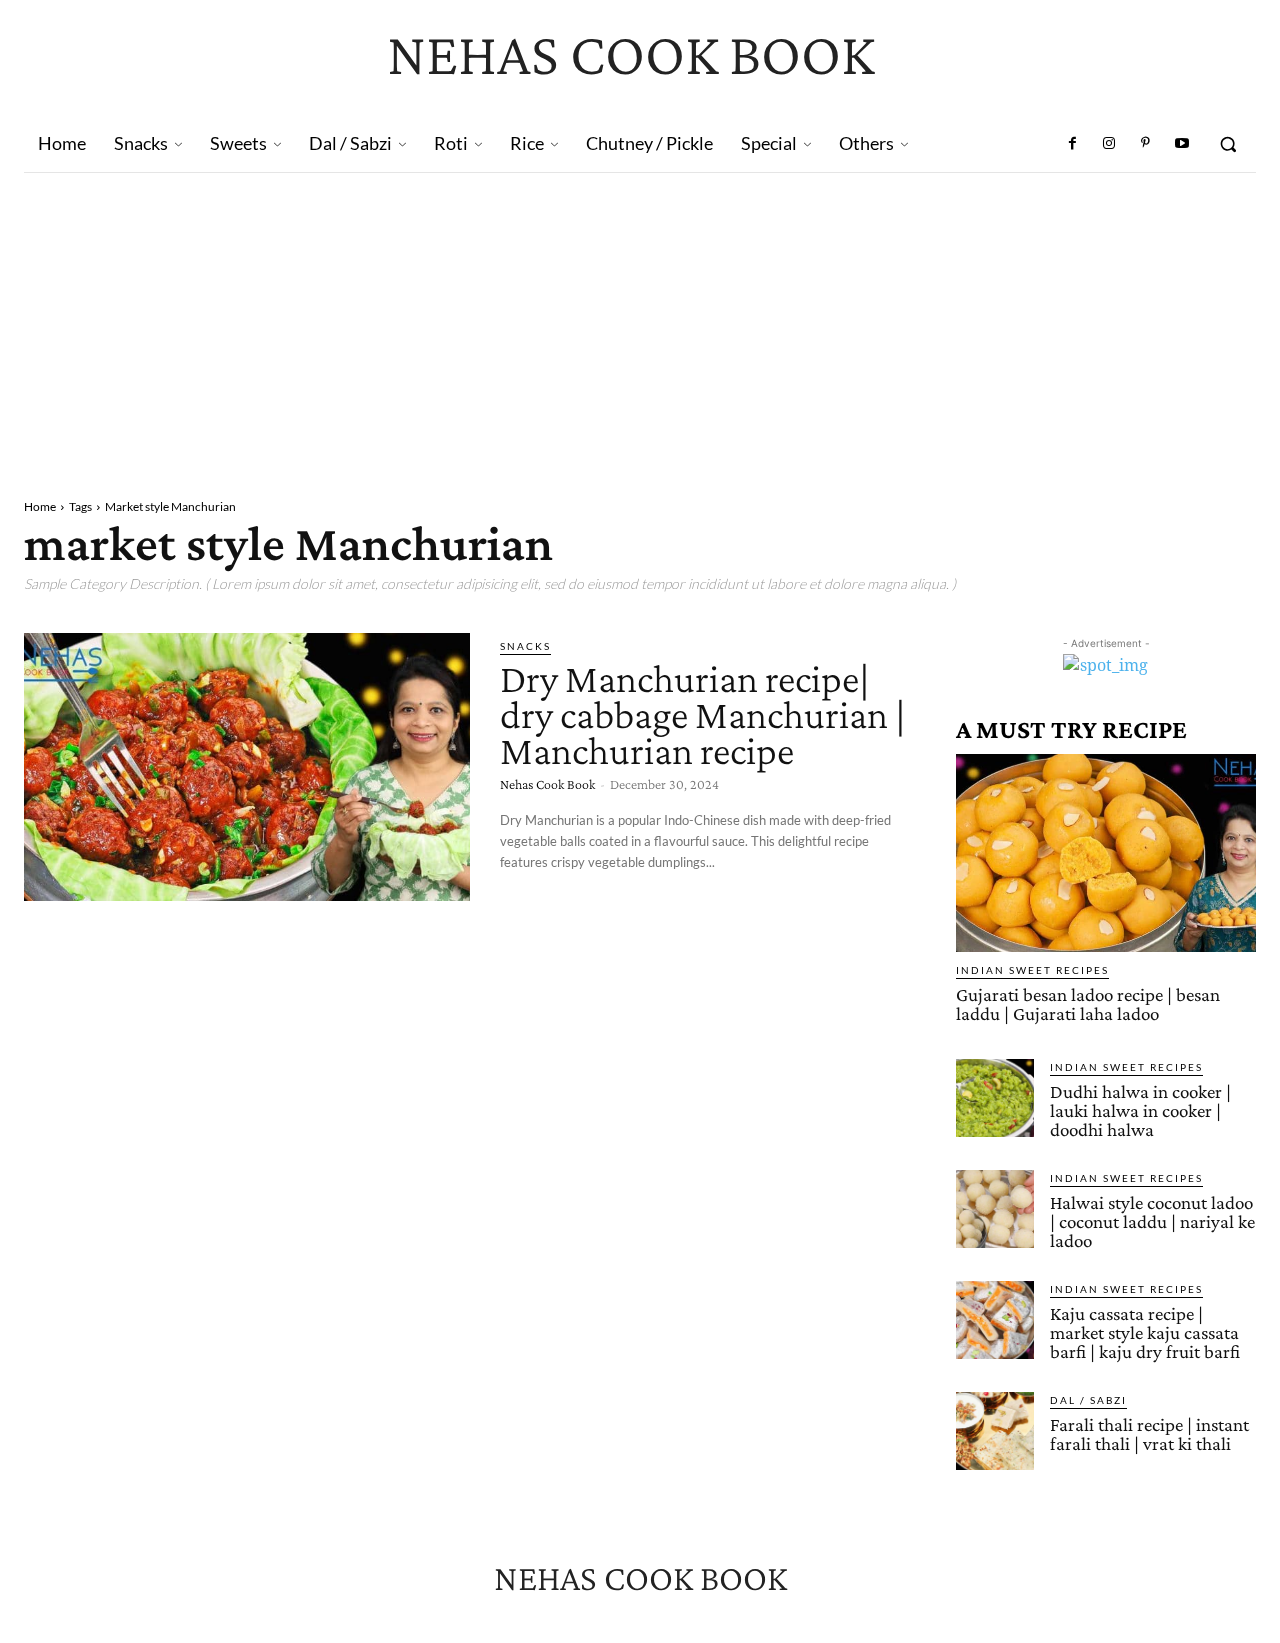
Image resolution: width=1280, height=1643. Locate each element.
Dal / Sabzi (1088, 1400)
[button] (1228, 144)
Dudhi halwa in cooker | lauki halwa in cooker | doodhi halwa (1140, 1110)
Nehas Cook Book (547, 784)
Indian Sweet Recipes (1032, 970)
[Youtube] (1182, 144)
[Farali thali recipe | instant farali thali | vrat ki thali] (995, 1431)
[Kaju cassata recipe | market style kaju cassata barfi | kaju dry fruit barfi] (995, 1320)
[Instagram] (1109, 144)
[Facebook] (1073, 144)
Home (40, 506)
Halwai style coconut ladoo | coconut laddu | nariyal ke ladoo (1152, 1221)
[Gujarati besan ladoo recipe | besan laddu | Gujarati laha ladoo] (1106, 853)
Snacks (525, 646)
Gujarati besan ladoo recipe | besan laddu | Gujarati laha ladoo (1088, 1004)
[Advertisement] (640, 323)
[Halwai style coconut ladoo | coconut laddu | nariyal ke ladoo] (995, 1209)
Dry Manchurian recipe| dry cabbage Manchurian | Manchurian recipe (703, 714)
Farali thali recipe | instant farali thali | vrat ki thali (1149, 1434)
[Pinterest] (1145, 144)
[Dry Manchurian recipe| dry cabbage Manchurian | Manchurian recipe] (247, 767)
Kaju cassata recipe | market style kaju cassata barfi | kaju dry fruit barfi (1145, 1332)
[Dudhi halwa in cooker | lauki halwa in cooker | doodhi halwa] (995, 1098)
